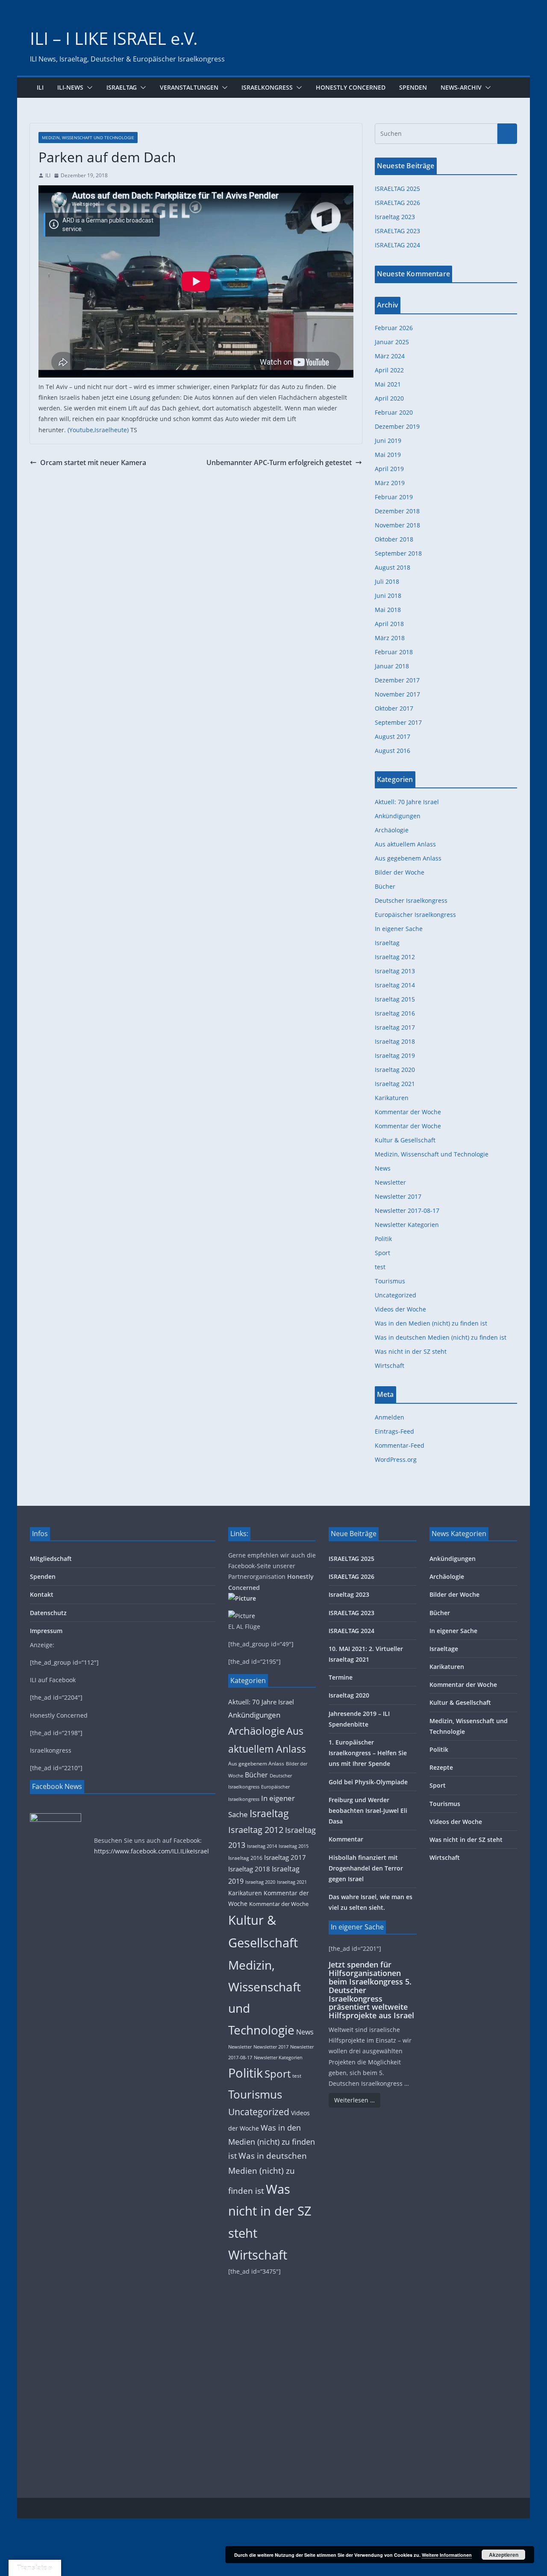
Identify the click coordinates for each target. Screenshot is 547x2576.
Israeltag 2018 (395, 1041)
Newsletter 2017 (398, 1196)
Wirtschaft (390, 1366)
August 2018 (393, 567)
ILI (40, 87)
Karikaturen (392, 1098)
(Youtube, (81, 430)
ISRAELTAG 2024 (397, 245)
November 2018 (397, 525)
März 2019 (390, 483)
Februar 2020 (394, 412)
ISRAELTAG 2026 (397, 203)
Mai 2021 (388, 384)
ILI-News (70, 87)
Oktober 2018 (394, 539)
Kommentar (346, 1839)
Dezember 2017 (397, 680)
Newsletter (390, 1182)
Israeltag (122, 87)
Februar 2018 (394, 652)
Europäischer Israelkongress (415, 915)
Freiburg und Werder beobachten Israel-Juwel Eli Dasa (368, 1811)
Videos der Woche (400, 1309)
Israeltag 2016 (395, 1013)
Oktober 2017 (394, 708)
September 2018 (398, 553)
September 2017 (398, 722)
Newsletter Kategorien (407, 1225)
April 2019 (389, 469)
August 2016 (393, 751)
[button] (88, 88)
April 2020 (389, 398)
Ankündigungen (398, 816)
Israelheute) (112, 430)
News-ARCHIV (461, 87)
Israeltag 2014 (395, 985)
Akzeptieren (504, 2555)
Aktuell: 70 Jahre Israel (407, 802)
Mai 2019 (388, 455)
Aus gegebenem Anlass (408, 858)
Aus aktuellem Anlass (405, 844)
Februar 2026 (394, 328)
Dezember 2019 (397, 426)
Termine (341, 1677)
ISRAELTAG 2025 (397, 189)
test (380, 1267)
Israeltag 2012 (395, 957)
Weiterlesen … (354, 2100)
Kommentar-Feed (400, 1445)
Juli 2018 (387, 581)
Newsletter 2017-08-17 (407, 1210)
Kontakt (42, 1594)
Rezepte (441, 1767)
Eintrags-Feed (394, 1431)
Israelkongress (267, 87)
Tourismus (390, 1281)
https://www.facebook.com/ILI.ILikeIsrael (151, 1851)
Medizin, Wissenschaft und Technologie (88, 138)
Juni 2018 (388, 596)
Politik (383, 1239)
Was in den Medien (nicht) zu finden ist (431, 1323)
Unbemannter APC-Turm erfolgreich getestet (279, 463)
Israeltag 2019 (395, 1055)
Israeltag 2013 (395, 971)
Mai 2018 (388, 610)
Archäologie (392, 830)
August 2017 (393, 736)
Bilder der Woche (400, 872)
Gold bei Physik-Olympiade (368, 1782)
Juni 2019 (388, 441)
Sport (382, 1253)
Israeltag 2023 (395, 217)
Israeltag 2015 (395, 999)
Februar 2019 (394, 497)
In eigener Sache (399, 929)
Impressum (46, 1631)
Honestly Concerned (351, 87)
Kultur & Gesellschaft (405, 1140)
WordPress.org (396, 1459)
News (383, 1168)
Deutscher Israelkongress (411, 900)
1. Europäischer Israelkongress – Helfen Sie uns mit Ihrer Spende (368, 1753)
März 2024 (390, 356)
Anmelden (390, 1417)
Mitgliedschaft (51, 1559)
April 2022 (389, 370)
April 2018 (389, 624)
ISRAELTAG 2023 (397, 231)
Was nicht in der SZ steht (411, 1351)
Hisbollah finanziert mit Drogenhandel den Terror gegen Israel (366, 1868)
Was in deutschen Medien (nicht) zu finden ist (441, 1337)
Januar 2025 (392, 342)
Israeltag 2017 (395, 1027)
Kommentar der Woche (408, 1112)
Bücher (385, 886)
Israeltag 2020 (395, 1070)
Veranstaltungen (189, 87)
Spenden (413, 87)
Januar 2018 (392, 666)
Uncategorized (396, 1295)
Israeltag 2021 (395, 1084)
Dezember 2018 (397, 511)
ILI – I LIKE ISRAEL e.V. (114, 38)
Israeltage (444, 1649)
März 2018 (390, 638)
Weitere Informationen (447, 2555)
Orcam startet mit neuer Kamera (93, 463)
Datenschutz (48, 1613)
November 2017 (397, 694)
